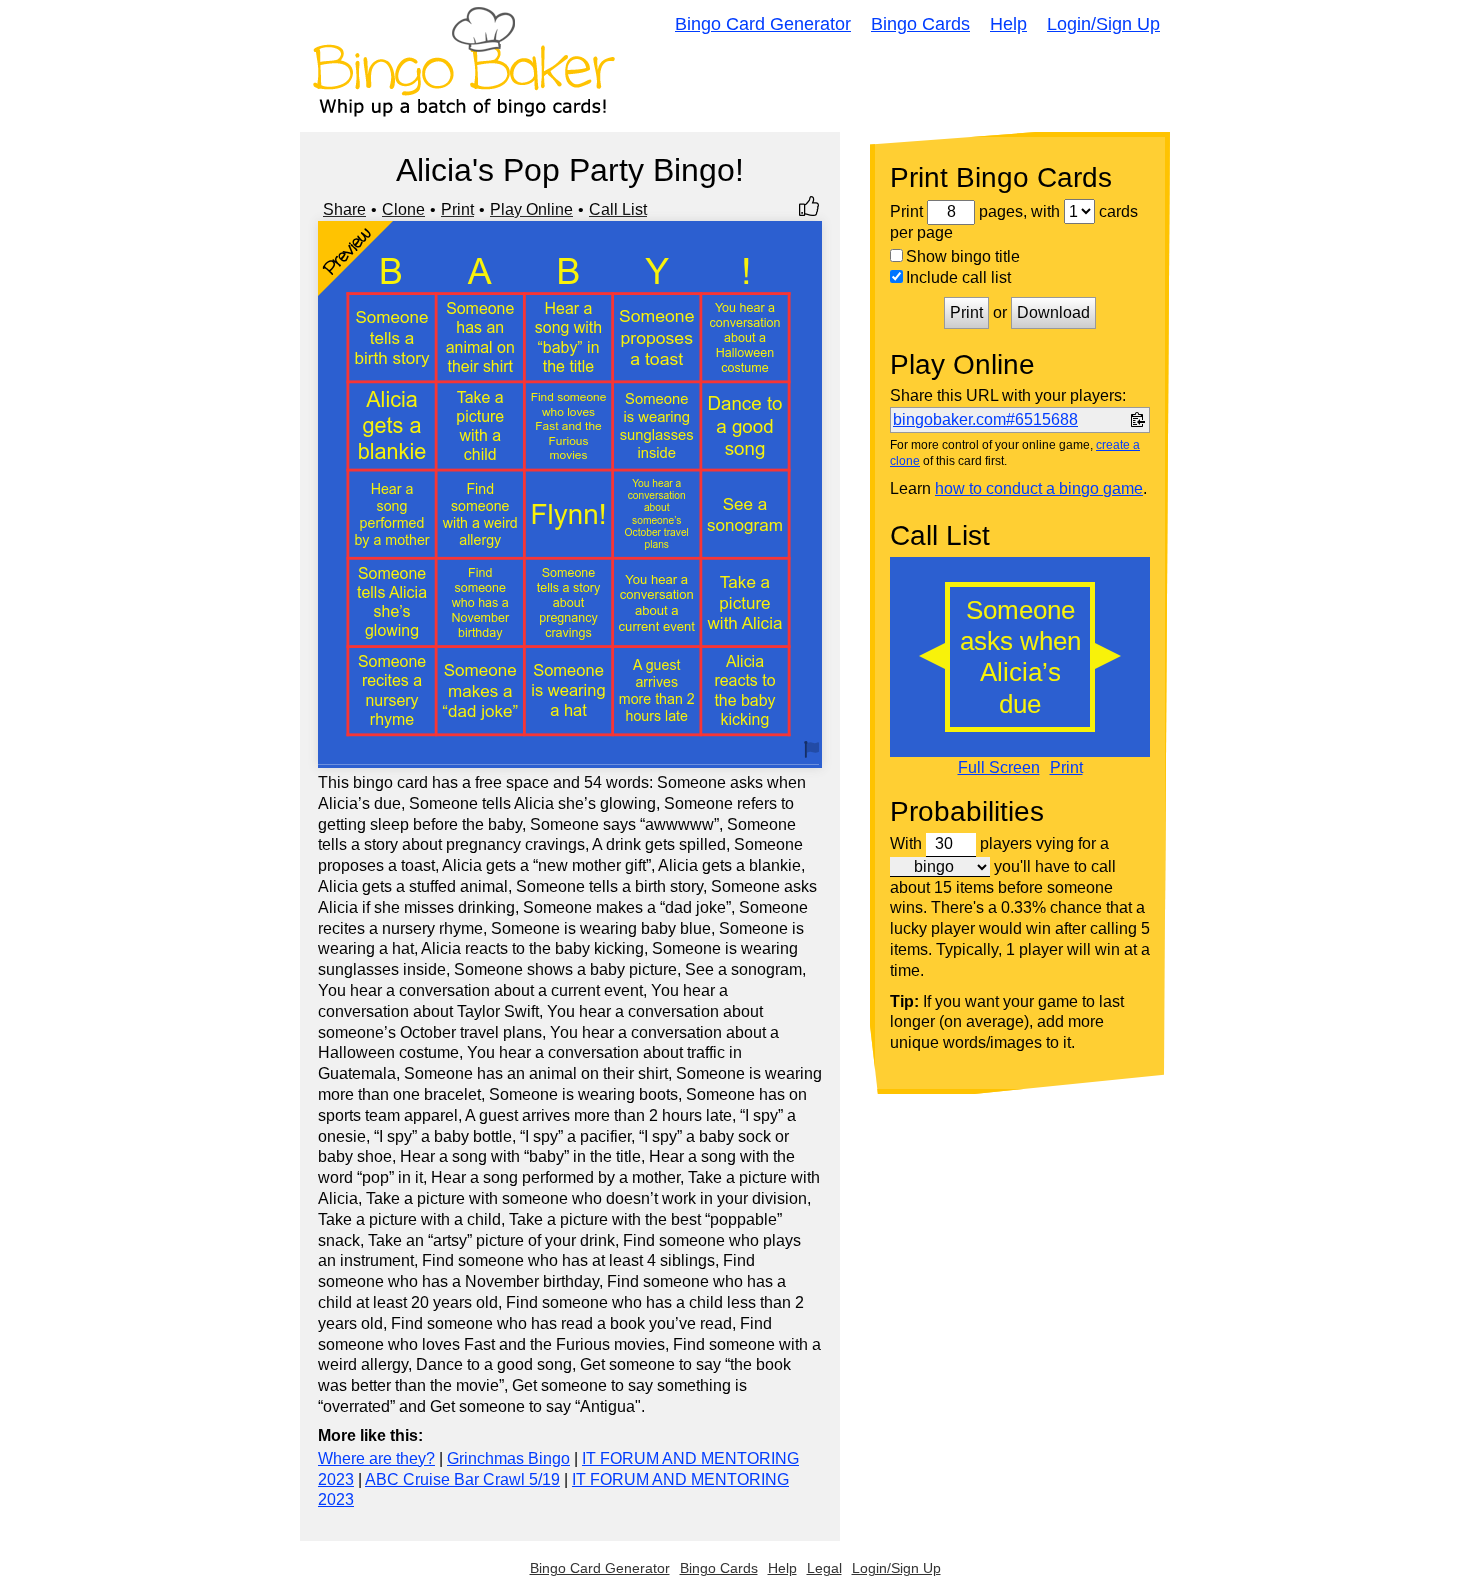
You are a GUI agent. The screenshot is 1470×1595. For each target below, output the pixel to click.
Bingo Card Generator (763, 24)
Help (1008, 24)
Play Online (531, 209)
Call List (618, 209)
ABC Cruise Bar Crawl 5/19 (462, 1479)
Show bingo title (963, 256)
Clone (403, 209)
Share (344, 209)
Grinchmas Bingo (508, 1458)
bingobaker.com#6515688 (985, 419)
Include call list (958, 277)
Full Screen (999, 768)
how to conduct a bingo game (1039, 488)
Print (457, 209)
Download (1053, 312)
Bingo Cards (920, 24)
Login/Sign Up (1103, 24)
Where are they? (376, 1458)
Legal (824, 1568)
